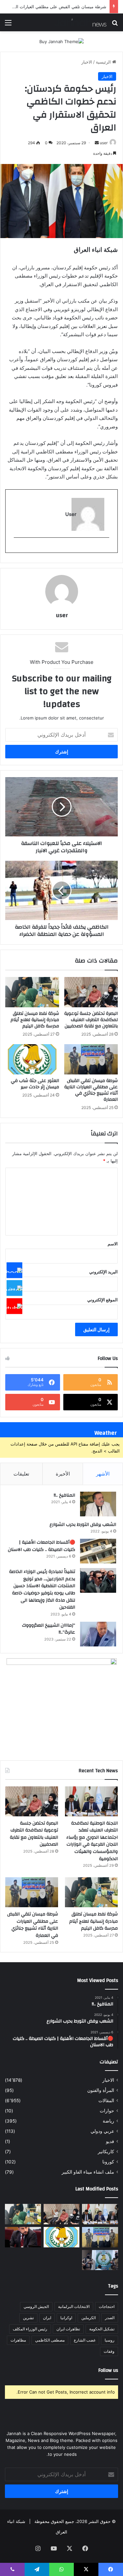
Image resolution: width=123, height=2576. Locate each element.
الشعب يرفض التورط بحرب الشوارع (83, 1525)
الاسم (113, 1244)
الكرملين (89, 2318)
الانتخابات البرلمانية (74, 2306)
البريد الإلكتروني (103, 1272)
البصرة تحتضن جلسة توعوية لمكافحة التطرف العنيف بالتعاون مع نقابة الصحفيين (91, 1020)
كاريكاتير (106, 2152)
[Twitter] (14, 1288)
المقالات (106, 2101)
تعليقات (21, 1474)
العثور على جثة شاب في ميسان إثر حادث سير (65, 7)
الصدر (110, 2318)
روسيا (110, 2340)
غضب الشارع (85, 2340)
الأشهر (103, 1474)
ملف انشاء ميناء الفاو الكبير (88, 2172)
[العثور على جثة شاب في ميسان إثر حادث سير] (32, 1059)
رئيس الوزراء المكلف (30, 2329)
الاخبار (87, 62)
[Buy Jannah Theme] (61, 41)
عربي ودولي (102, 2131)
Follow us (108, 2370)
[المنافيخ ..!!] (98, 1504)
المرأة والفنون (101, 2090)
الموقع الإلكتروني (102, 1300)
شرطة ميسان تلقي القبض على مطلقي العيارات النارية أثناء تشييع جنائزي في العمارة (91, 1090)
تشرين (28, 2318)
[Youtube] (14, 1306)
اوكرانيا (66, 2318)
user (104, 143)
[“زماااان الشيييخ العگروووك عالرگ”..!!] (98, 1634)
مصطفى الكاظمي (50, 2340)
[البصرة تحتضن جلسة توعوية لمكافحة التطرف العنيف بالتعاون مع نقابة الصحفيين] (91, 992)
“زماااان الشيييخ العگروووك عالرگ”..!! (49, 1629)
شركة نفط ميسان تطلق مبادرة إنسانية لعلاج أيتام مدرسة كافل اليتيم (35, 1020)
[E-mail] (106, 548)
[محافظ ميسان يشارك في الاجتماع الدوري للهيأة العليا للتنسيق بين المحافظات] (23, 2237)
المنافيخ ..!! (64, 1495)
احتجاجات (107, 2306)
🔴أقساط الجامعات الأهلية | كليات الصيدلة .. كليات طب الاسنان (41, 1546)
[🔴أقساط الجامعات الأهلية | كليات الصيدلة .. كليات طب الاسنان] (98, 1551)
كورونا (108, 2162)
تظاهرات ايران (68, 2329)
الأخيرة (63, 1474)
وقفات (109, 2351)
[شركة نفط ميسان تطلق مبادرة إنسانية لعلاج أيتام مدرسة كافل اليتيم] (32, 992)
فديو (110, 2141)
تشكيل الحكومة (102, 2329)
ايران (47, 2318)
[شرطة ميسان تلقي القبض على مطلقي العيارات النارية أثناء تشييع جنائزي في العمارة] (91, 1059)
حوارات (107, 2111)
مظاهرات (18, 2340)
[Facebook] (14, 1270)
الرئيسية (104, 62)
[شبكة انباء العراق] (80, 22)
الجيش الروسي (36, 2306)
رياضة (108, 2121)
